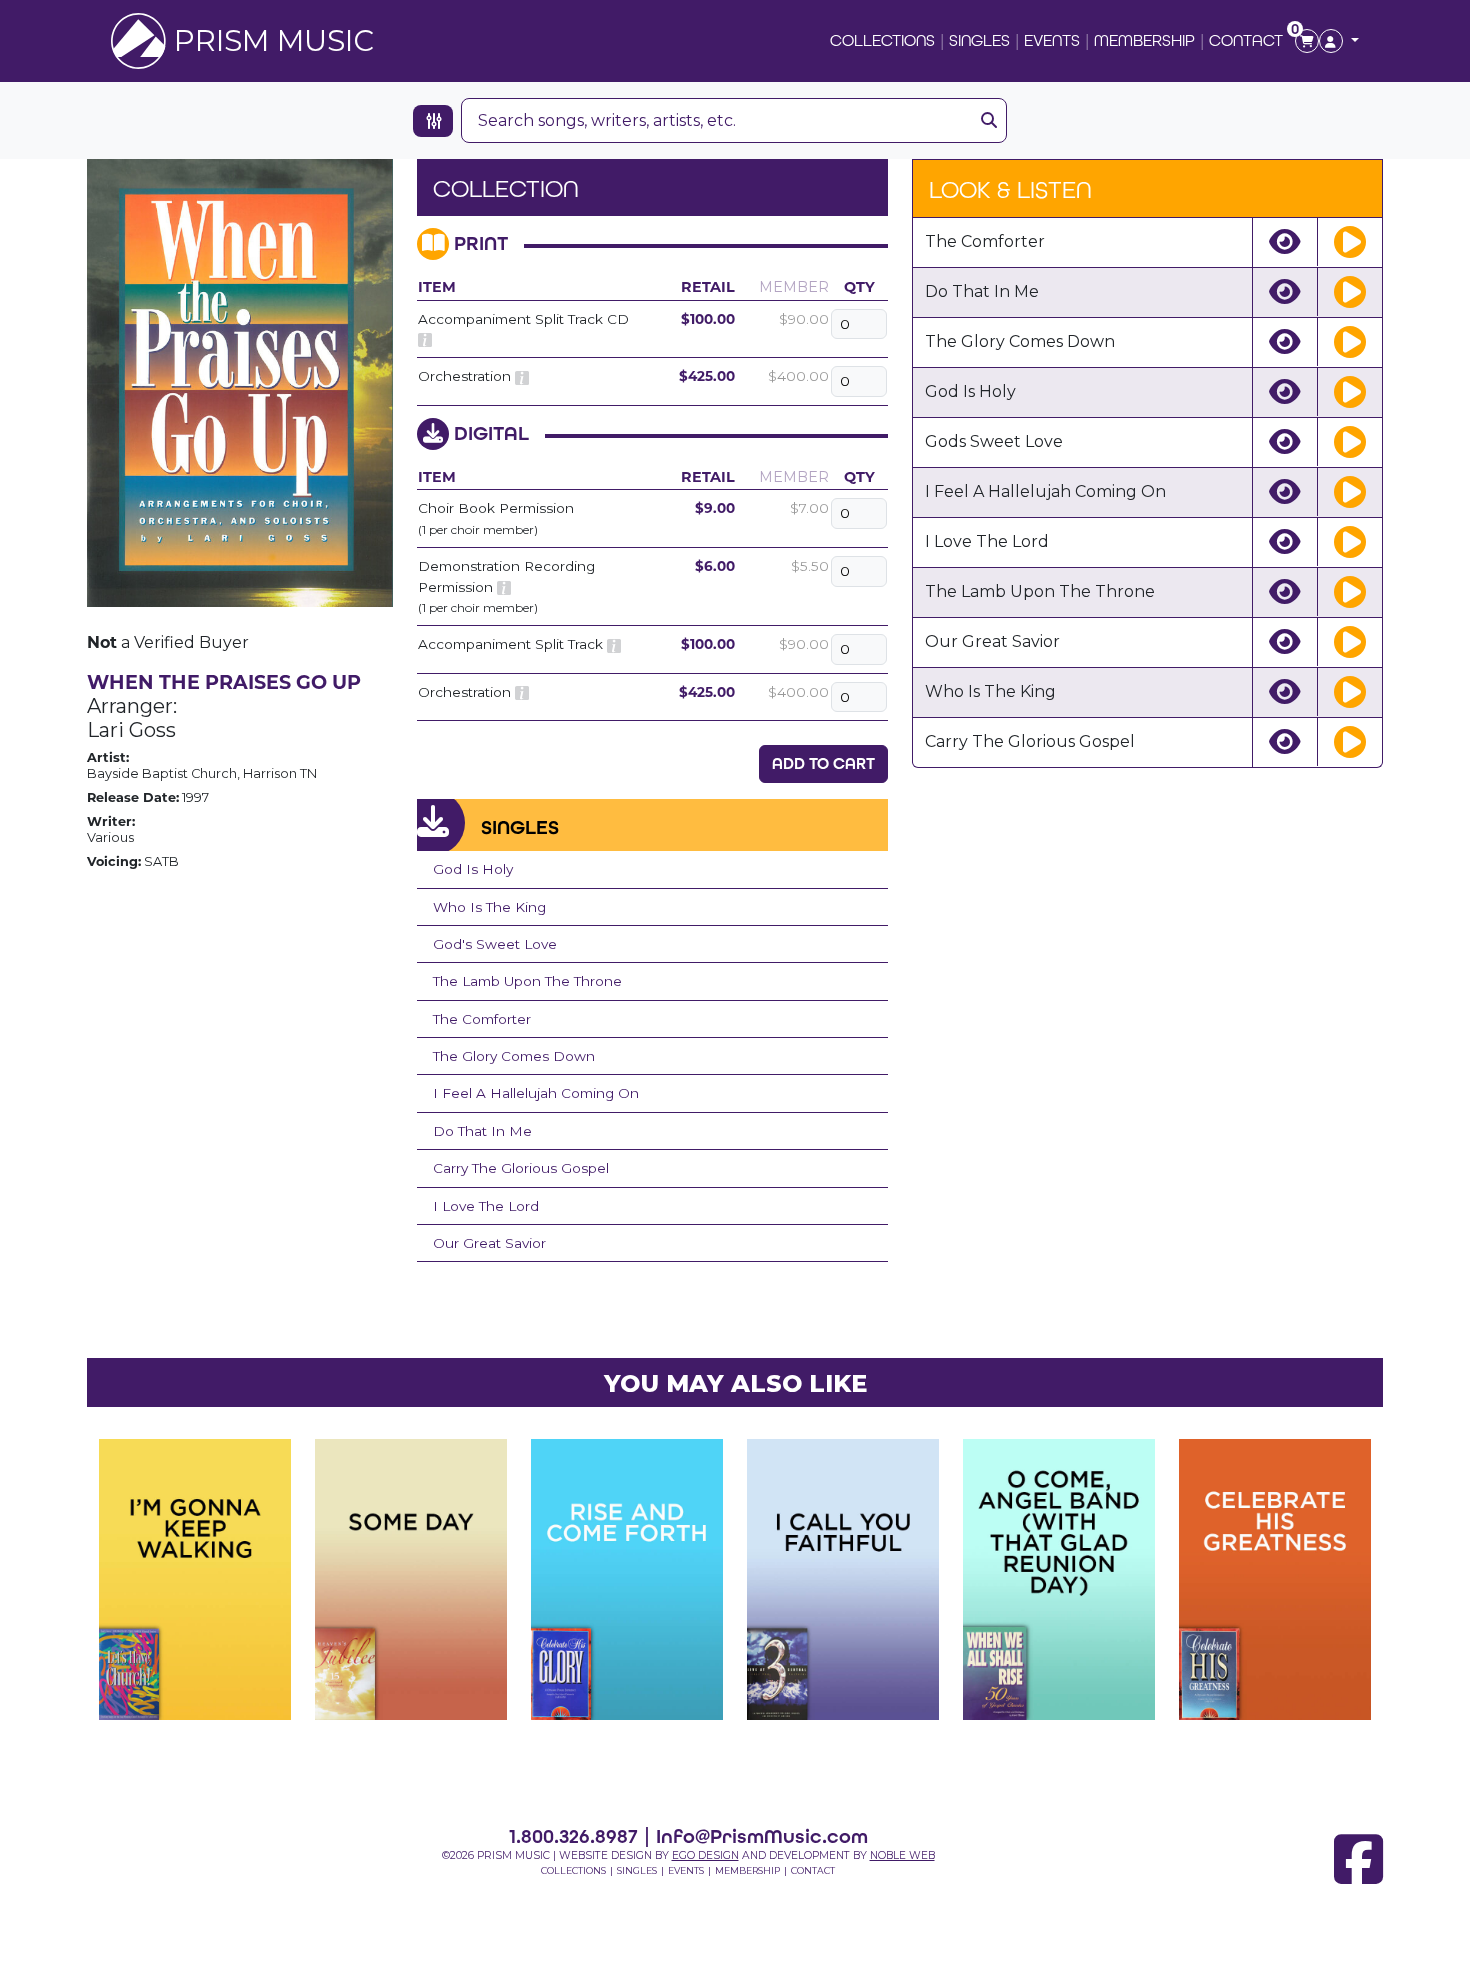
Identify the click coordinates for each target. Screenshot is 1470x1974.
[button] (1339, 41)
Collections (882, 40)
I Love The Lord (486, 1206)
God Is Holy (473, 869)
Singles (979, 40)
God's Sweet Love (495, 944)
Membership (1144, 40)
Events (1052, 40)
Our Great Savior (489, 1243)
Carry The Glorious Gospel (521, 1168)
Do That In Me (482, 1131)
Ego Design (705, 1855)
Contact (1246, 40)
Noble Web (902, 1855)
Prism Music (274, 40)
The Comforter (482, 1019)
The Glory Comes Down (514, 1056)
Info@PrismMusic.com (762, 1836)
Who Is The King (489, 907)
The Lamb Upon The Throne (527, 981)
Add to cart (823, 763)
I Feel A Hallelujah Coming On (536, 1093)
